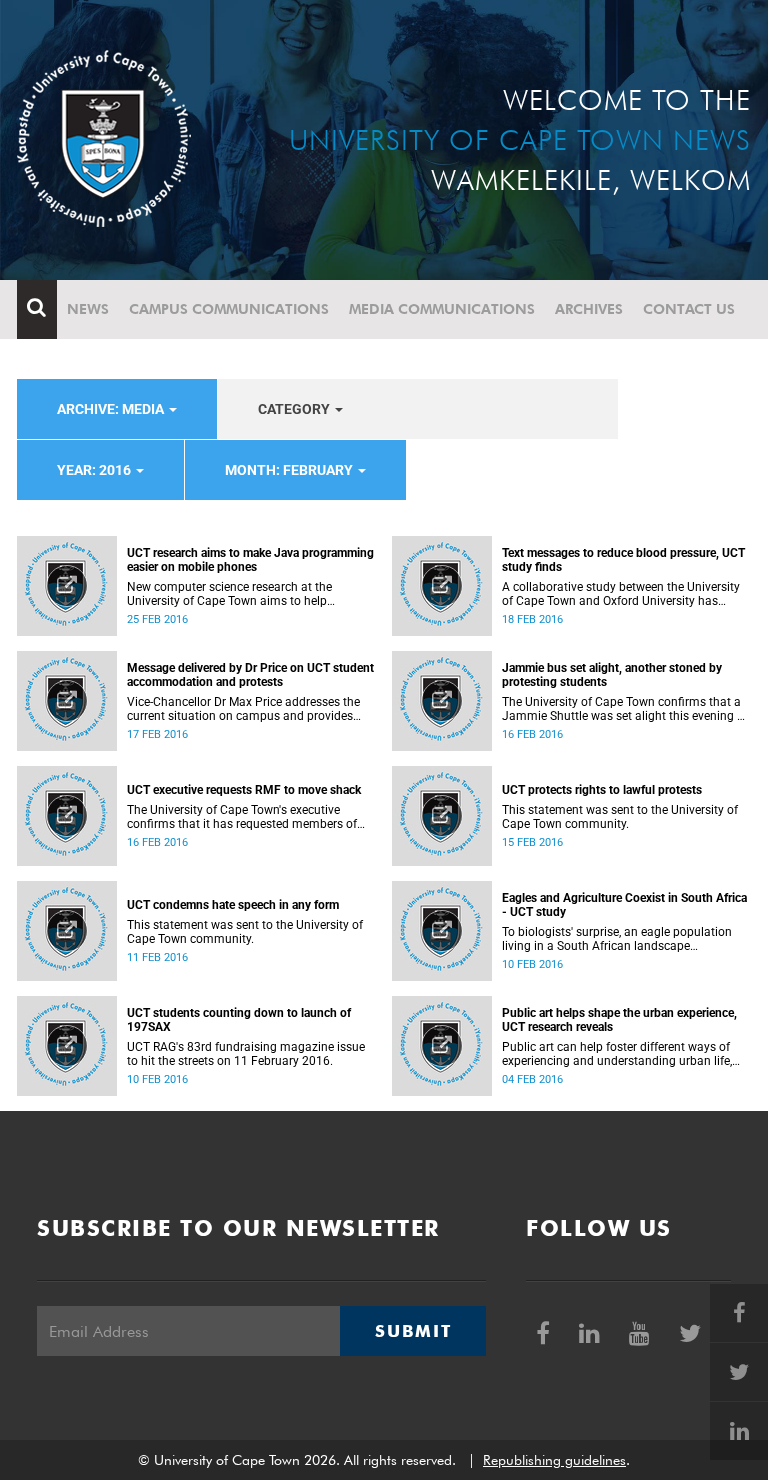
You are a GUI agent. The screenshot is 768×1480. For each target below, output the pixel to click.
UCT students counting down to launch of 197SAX (239, 1020)
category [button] (295, 409)
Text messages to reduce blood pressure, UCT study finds (623, 560)
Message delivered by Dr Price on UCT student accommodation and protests (250, 675)
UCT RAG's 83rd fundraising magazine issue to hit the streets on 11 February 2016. (246, 1054)
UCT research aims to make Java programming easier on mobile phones (250, 560)
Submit (413, 1331)
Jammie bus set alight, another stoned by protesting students (612, 675)
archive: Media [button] (112, 409)
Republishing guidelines (554, 1460)
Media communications (442, 309)
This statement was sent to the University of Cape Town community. (620, 817)
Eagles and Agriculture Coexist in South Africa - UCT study (624, 905)
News (88, 309)
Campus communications (229, 309)
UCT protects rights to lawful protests (602, 790)
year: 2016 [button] (95, 470)
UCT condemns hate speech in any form (233, 905)
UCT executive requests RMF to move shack (244, 790)
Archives (589, 309)
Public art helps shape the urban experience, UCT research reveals (619, 1020)
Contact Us (689, 309)
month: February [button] (290, 470)
